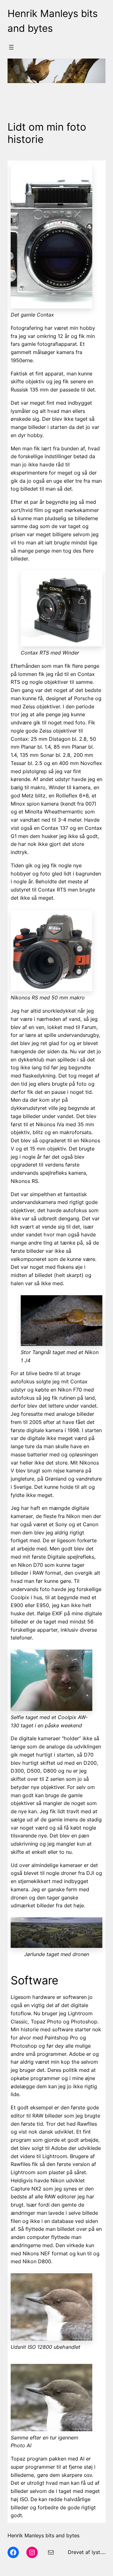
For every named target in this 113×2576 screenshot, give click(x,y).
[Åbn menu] (11, 47)
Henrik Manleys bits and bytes (43, 2535)
